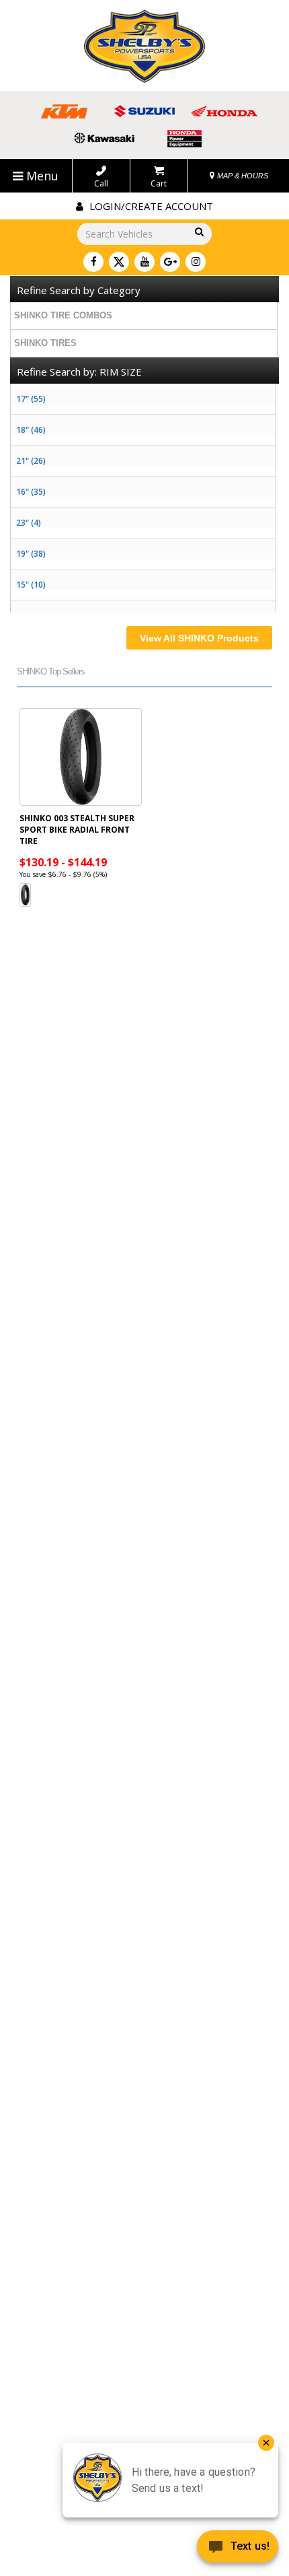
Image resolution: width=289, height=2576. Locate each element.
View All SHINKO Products (199, 638)
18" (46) (31, 430)
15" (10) (31, 585)
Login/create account (150, 206)
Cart (159, 183)
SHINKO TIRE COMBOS (63, 315)
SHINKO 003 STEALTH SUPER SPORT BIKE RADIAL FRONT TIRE (77, 830)
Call (101, 183)
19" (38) (31, 554)
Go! (197, 233)
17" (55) (31, 399)
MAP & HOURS (242, 176)
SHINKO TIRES (45, 343)
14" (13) (31, 616)
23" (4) (29, 523)
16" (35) (31, 492)
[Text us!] (238, 2549)
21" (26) (31, 461)
